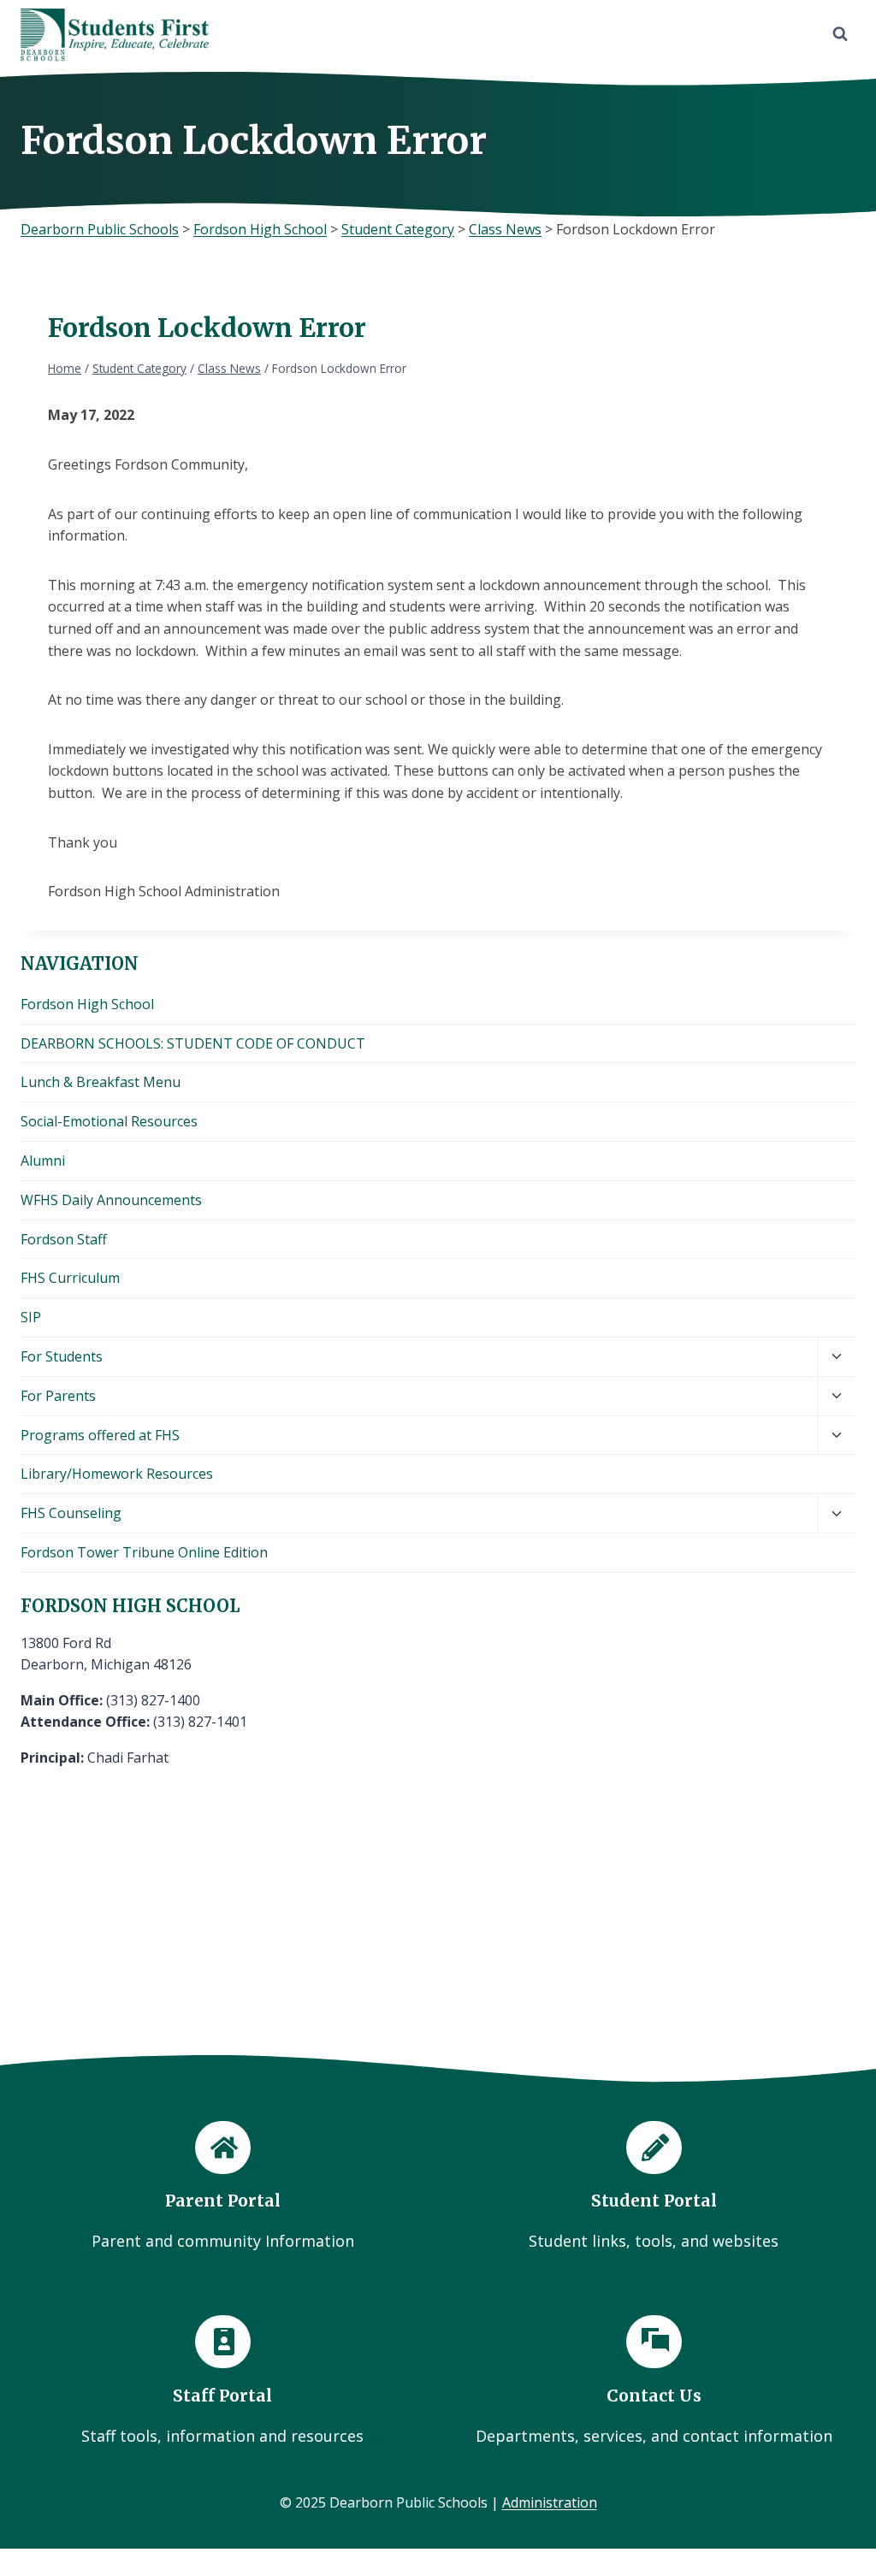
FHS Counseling (71, 1513)
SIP (31, 1317)
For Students (62, 1356)
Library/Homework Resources (117, 1474)
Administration (550, 2502)
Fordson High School (87, 1004)
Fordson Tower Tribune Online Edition (144, 1552)
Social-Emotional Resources (109, 1121)
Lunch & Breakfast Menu (101, 1082)
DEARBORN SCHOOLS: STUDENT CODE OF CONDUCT (193, 1043)
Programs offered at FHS (100, 1435)
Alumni (43, 1161)
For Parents (58, 1396)
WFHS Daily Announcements (111, 1200)
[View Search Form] (840, 34)
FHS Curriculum (70, 1278)
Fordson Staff (64, 1239)
